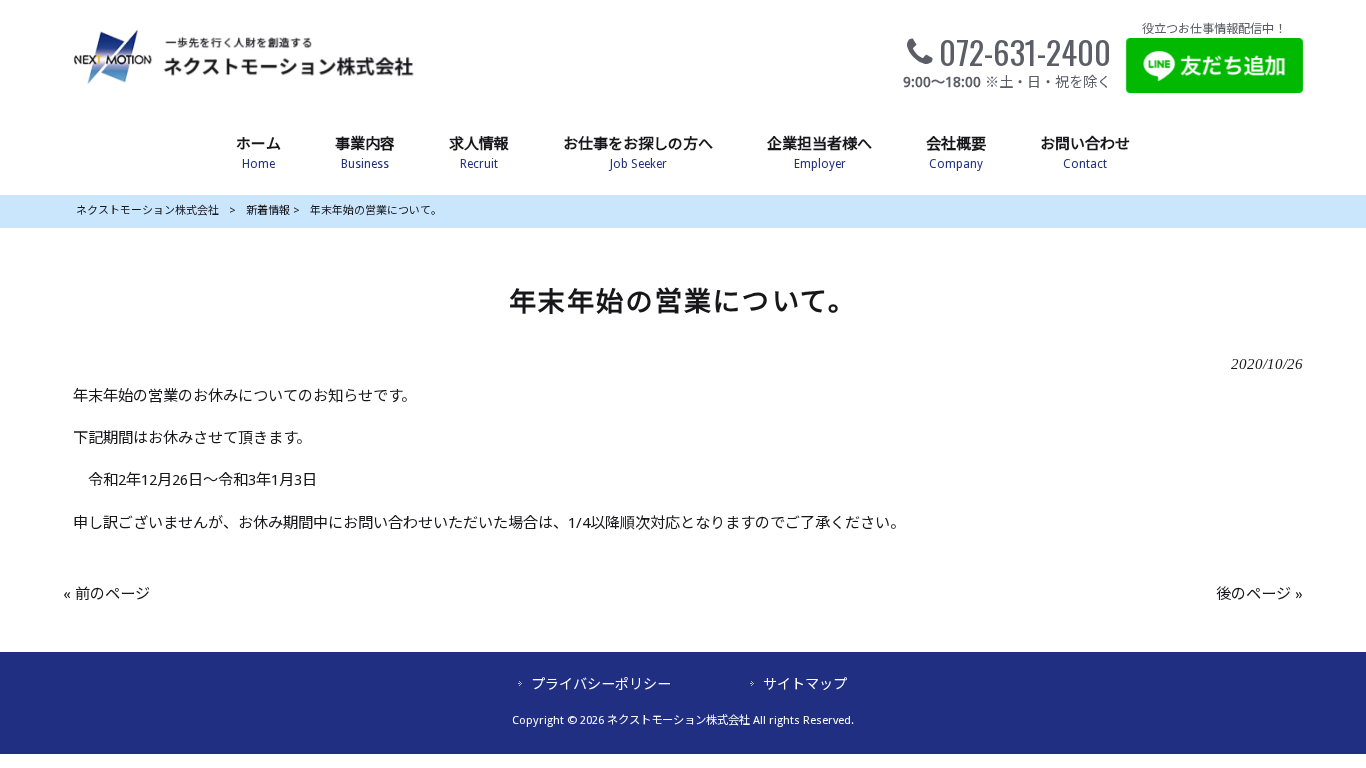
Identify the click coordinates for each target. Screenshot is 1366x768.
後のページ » (1259, 594)
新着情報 (268, 210)
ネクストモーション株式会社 (147, 210)
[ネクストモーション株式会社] (242, 87)
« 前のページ (106, 594)
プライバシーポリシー (601, 684)
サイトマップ (805, 684)
